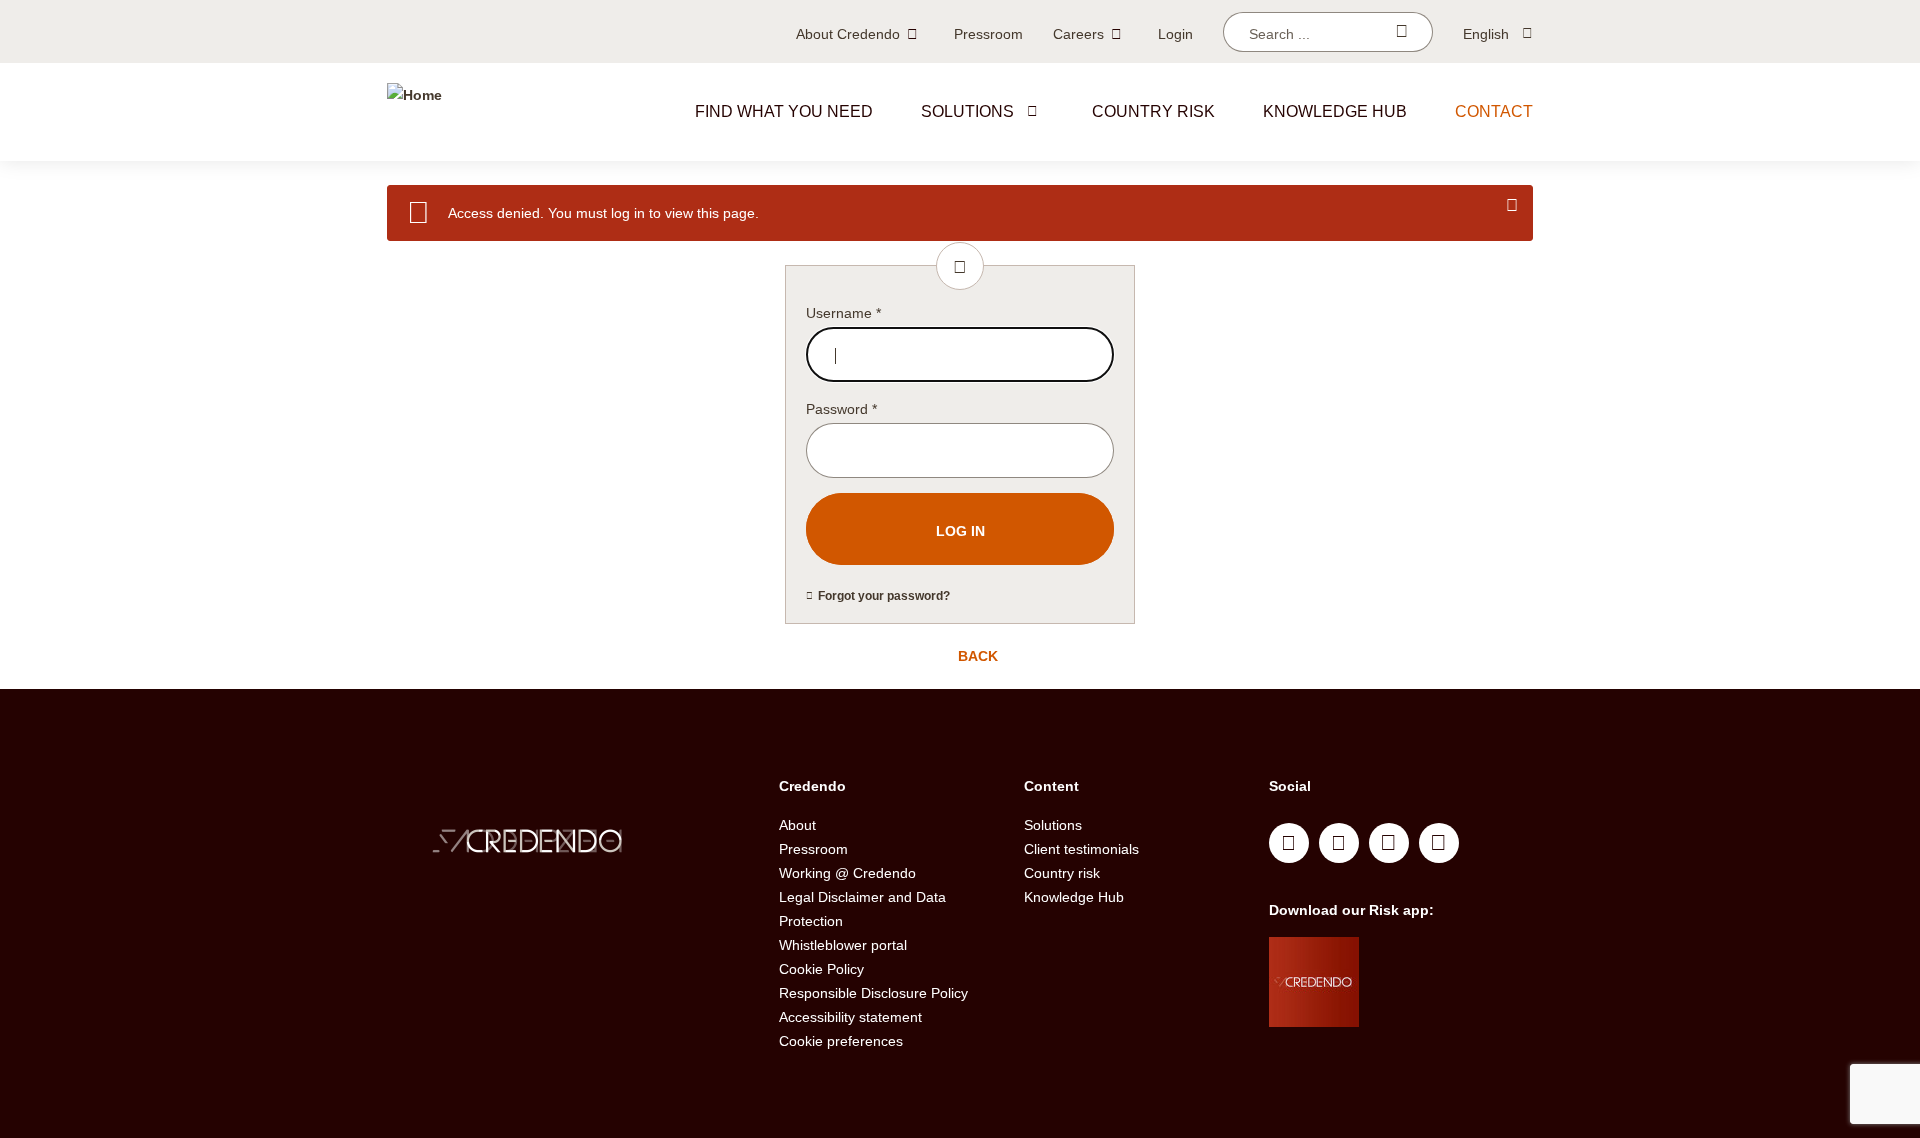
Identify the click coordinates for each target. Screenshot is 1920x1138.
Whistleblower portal (843, 945)
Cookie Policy (821, 969)
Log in (960, 531)
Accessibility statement (850, 1017)
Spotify (1389, 843)
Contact (1494, 111)
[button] (1032, 111)
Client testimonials (1081, 849)
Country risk (1153, 111)
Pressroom (988, 34)
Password (841, 409)
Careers (1078, 34)
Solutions (967, 111)
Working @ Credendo (847, 873)
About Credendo (848, 34)
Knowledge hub (1335, 111)
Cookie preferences (841, 1041)
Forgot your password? (884, 596)
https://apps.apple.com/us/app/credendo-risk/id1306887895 (1431, 957)
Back (976, 656)
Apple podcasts (1439, 843)
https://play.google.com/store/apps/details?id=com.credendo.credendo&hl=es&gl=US (1438, 1007)
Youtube (1339, 843)
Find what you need (784, 111)
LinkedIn (1289, 843)
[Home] (414, 112)
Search (1401, 32)
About (797, 825)
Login (1175, 34)
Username (843, 313)
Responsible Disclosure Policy (873, 993)
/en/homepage (568, 843)
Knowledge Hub (1074, 897)
